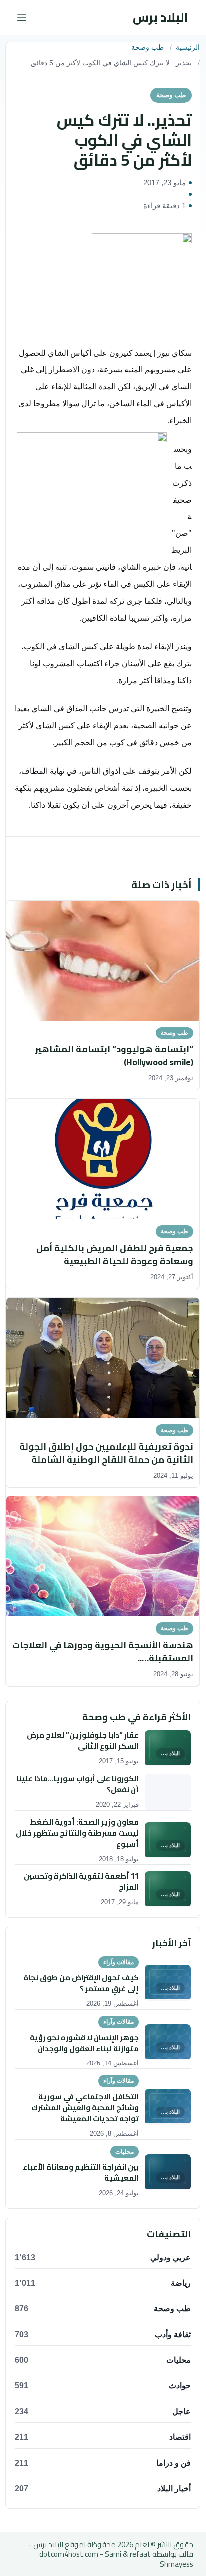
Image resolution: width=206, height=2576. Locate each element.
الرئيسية (188, 48)
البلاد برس (161, 17)
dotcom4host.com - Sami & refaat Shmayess (116, 2559)
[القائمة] (22, 17)
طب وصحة (148, 48)
